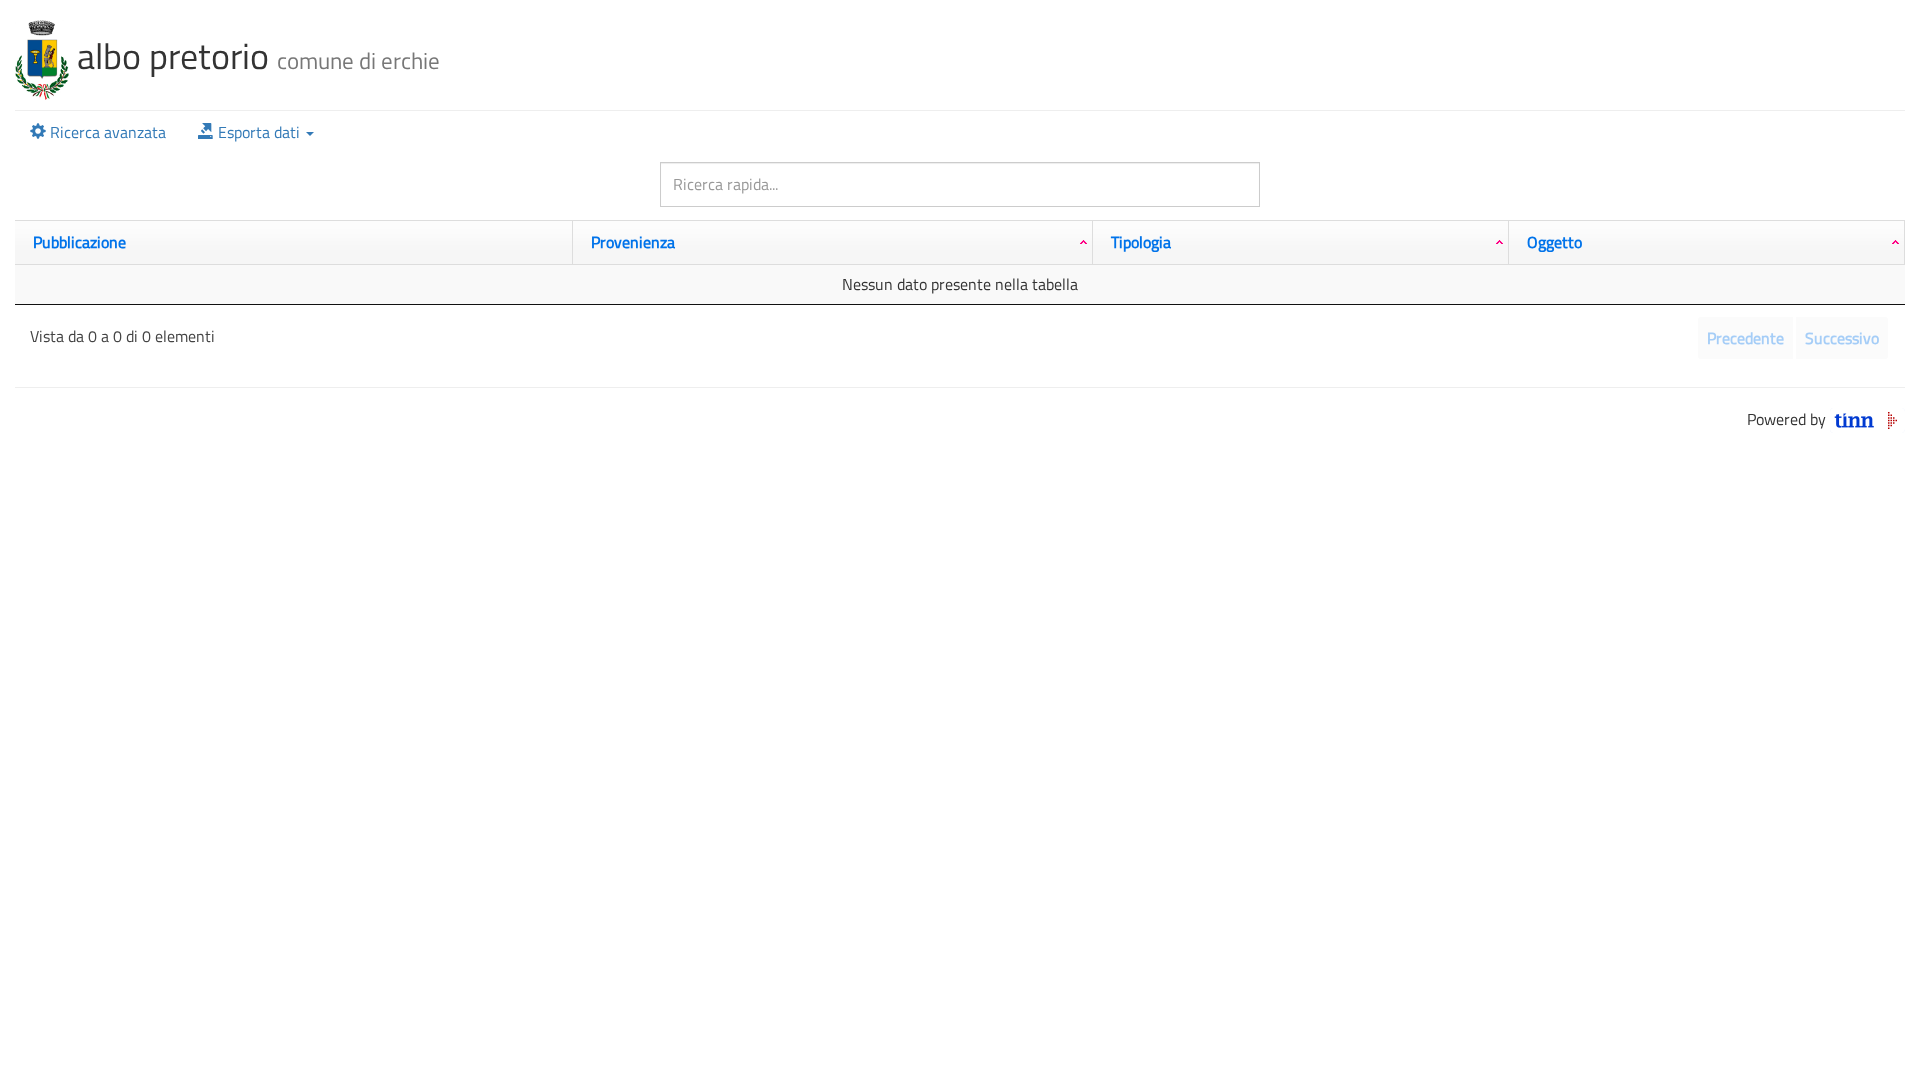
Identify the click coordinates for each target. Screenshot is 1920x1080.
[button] (256, 132)
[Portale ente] (42, 55)
